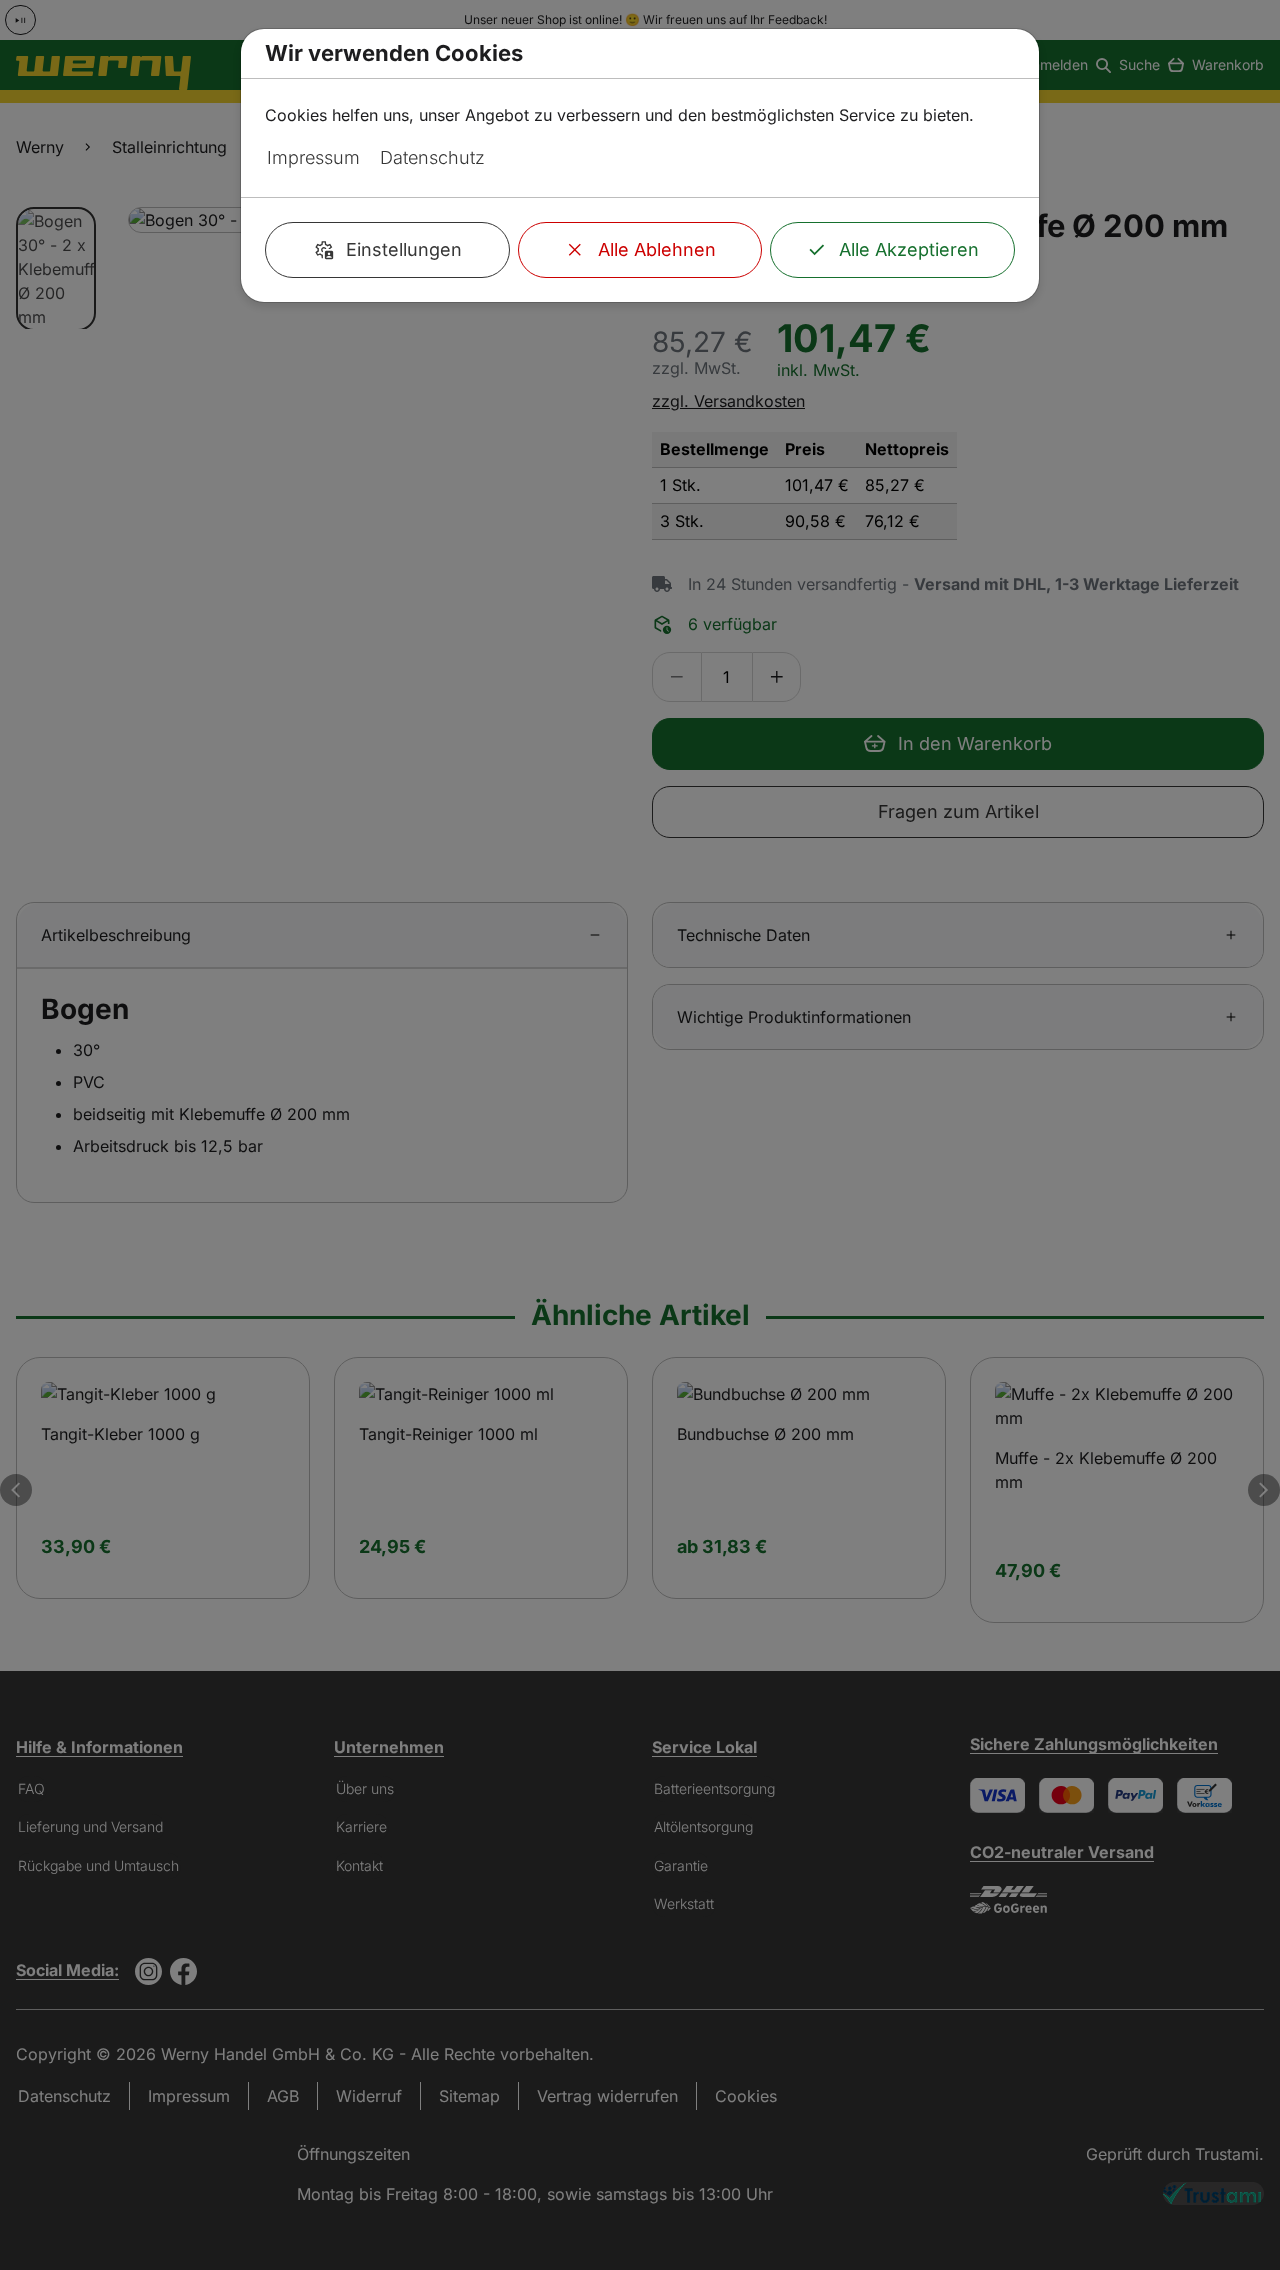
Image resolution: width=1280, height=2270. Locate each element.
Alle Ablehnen (657, 249)
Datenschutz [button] (432, 157)
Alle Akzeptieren (909, 249)
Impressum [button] (313, 157)
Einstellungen (404, 249)
